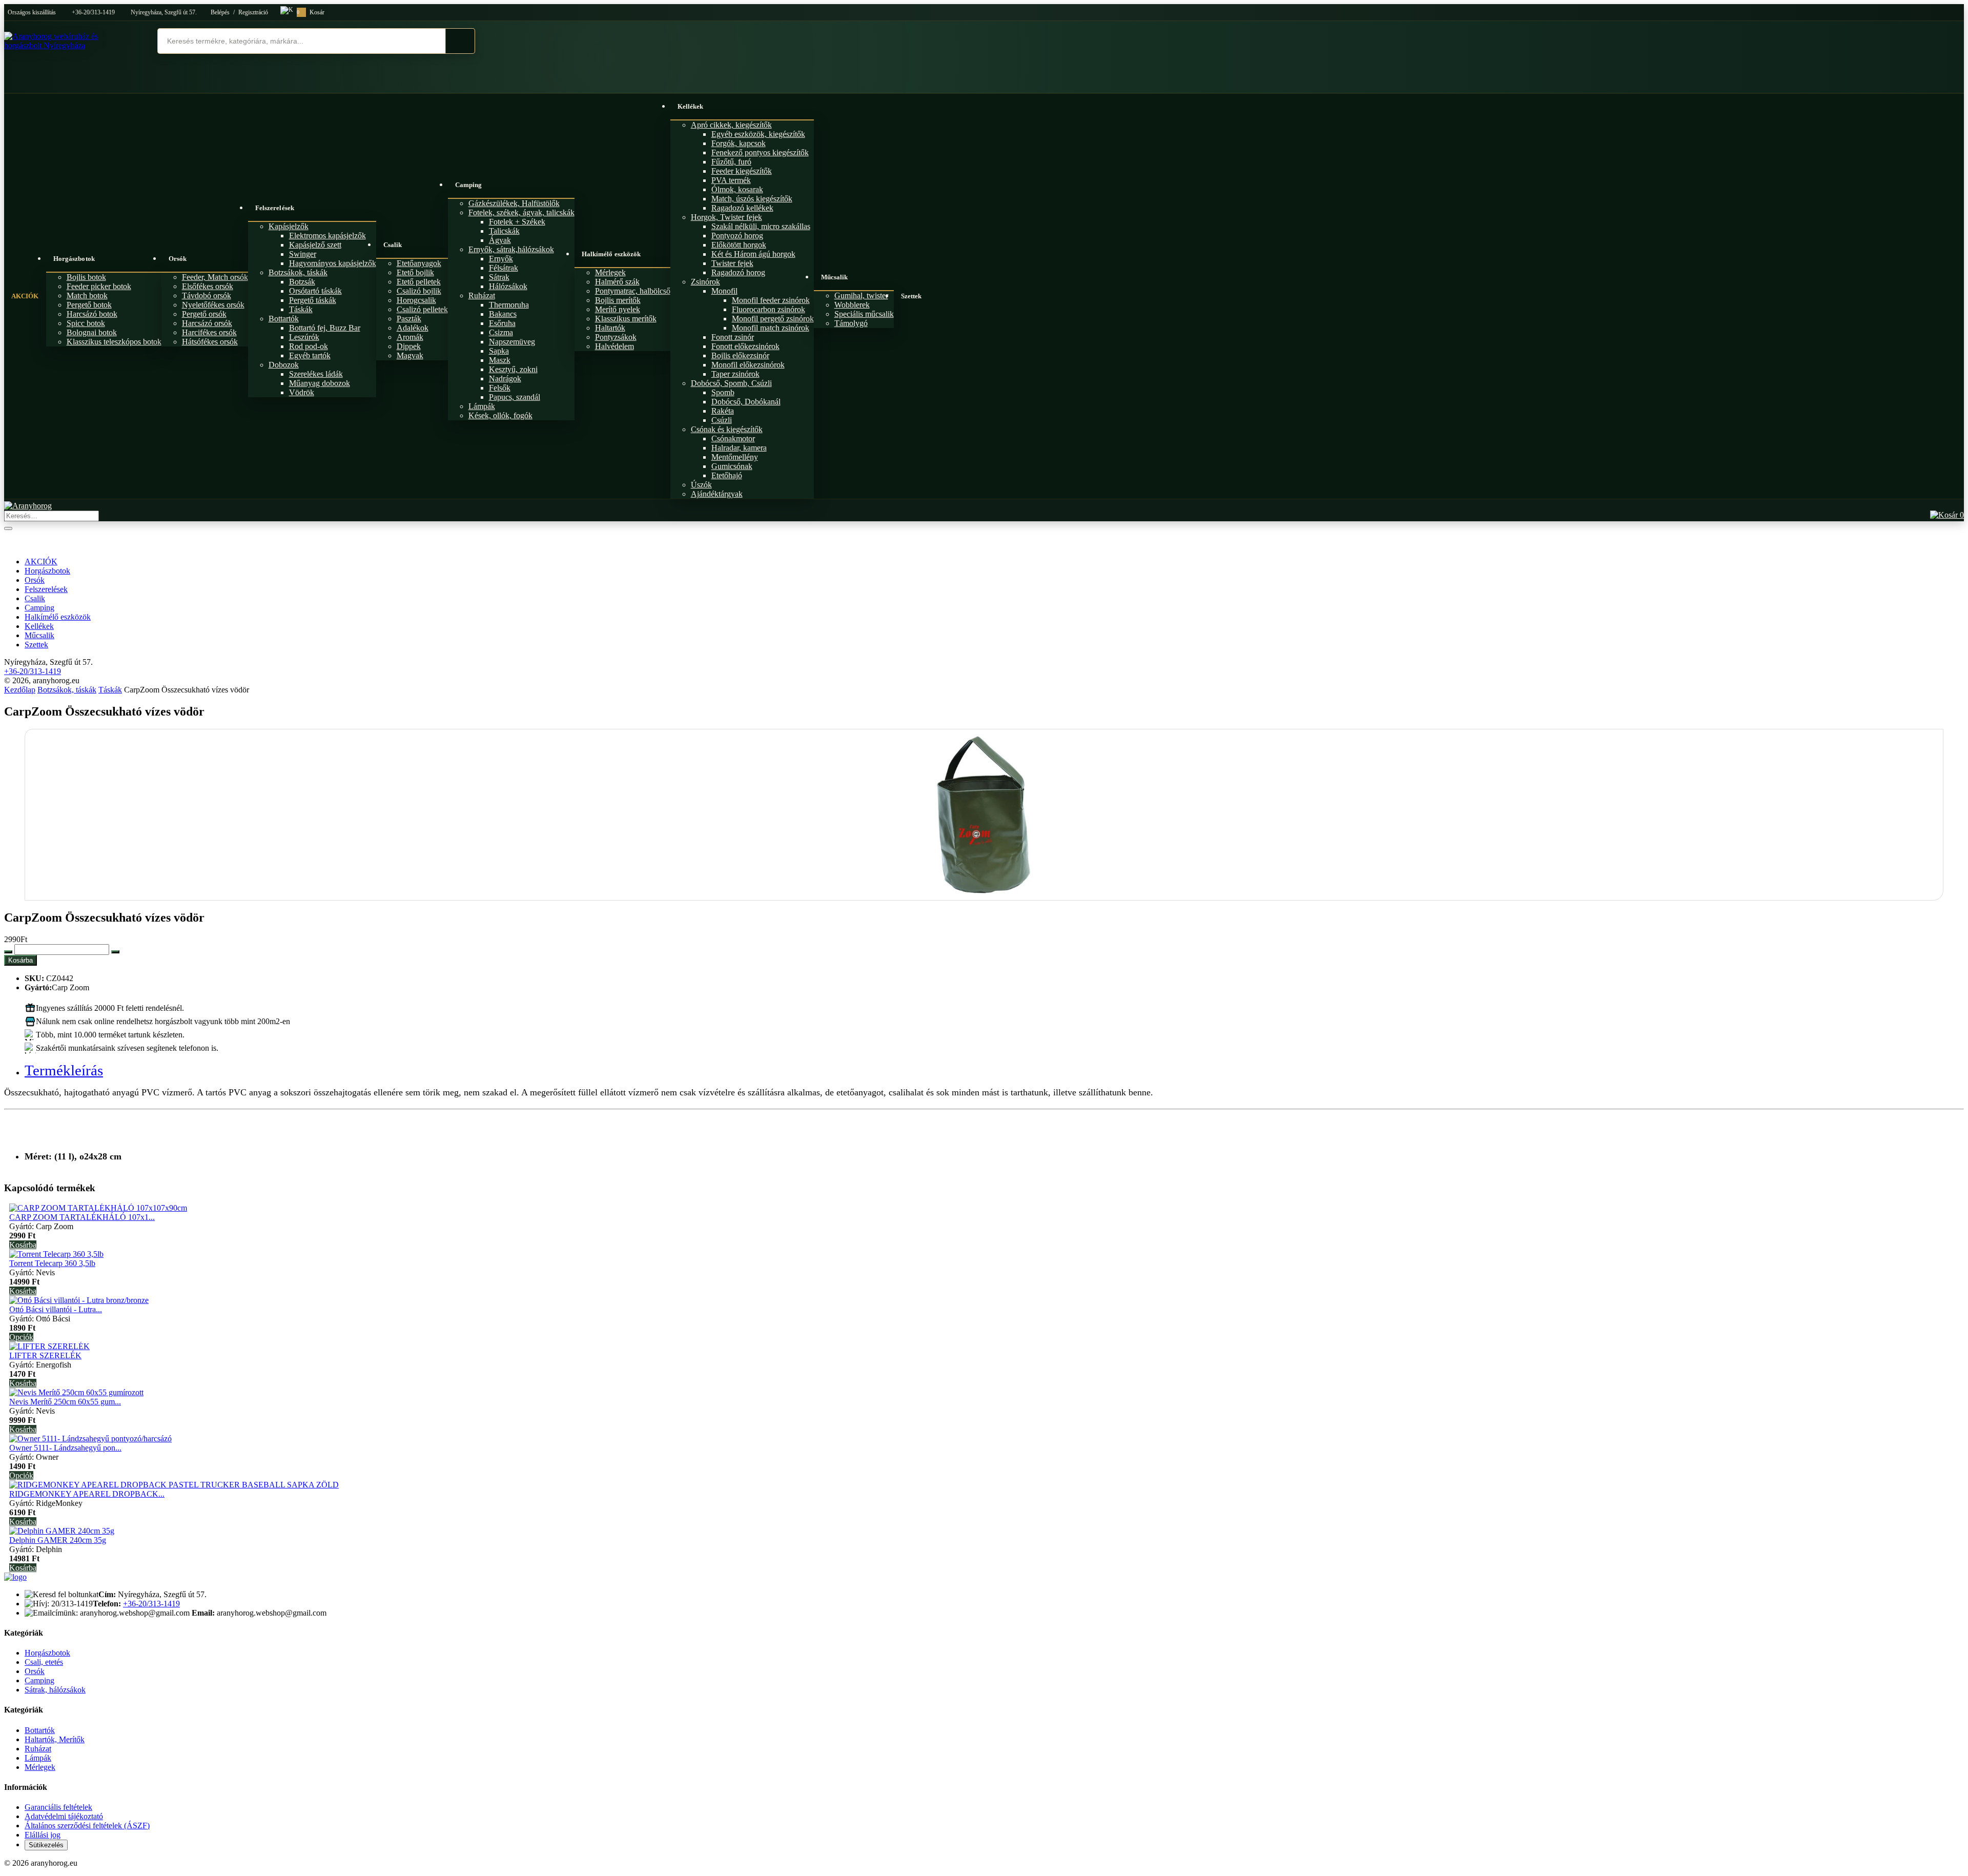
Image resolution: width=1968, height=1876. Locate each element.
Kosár (311, 12)
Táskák (301, 309)
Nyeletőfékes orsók (213, 305)
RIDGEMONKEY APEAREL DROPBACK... (87, 1494)
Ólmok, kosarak (737, 189)
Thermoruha (509, 305)
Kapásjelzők (289, 226)
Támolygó (851, 323)
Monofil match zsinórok (771, 328)
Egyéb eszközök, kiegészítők (758, 134)
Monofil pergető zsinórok (773, 319)
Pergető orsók (204, 314)
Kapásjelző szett (315, 245)
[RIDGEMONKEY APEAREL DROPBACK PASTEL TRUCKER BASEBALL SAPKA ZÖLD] (174, 1485)
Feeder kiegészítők (742, 171)
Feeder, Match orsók (215, 277)
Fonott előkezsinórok (745, 346)
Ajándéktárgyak (717, 494)
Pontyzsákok (616, 337)
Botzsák (302, 282)
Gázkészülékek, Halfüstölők (514, 203)
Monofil (724, 291)
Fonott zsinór (733, 337)
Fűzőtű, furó (731, 162)
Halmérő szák (617, 282)
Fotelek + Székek (517, 222)
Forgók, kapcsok (739, 143)
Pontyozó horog (737, 236)
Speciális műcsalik (864, 314)
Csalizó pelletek (422, 309)
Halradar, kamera (739, 448)
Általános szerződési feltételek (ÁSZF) (87, 1826)
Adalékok (413, 328)
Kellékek (691, 106)
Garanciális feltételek (58, 1807)
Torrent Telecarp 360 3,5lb (52, 1263)
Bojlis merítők (618, 300)
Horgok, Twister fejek (726, 217)
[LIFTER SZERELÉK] (49, 1346)
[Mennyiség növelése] (115, 952)
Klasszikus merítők (626, 319)
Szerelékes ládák (316, 374)
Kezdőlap (20, 690)
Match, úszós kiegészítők (752, 199)
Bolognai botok (92, 332)
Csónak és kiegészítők (727, 429)
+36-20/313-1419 (93, 12)
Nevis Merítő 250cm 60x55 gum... (65, 1402)
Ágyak (500, 240)
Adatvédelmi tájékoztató (64, 1816)
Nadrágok (505, 379)
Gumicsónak (732, 466)
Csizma (501, 332)
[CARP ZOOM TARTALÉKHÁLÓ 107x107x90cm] (98, 1208)
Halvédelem (614, 346)
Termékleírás (64, 1070)
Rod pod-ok (309, 346)
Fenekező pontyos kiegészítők (760, 152)
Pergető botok (89, 305)
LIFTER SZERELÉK (45, 1355)
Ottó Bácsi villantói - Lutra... (56, 1309)
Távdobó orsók (207, 295)
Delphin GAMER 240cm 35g (58, 1540)
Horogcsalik (416, 300)
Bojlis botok (86, 277)
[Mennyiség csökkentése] (8, 952)
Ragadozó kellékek (742, 208)
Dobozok (284, 365)
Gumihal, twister (861, 295)
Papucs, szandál (515, 397)
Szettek (911, 296)
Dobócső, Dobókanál (746, 402)
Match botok (87, 295)
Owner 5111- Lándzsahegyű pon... (65, 1448)
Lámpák (482, 406)
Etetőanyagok (419, 263)
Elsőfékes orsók (208, 286)
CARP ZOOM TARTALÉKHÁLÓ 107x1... (82, 1217)
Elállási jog (43, 1835)
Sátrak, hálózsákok (55, 1690)
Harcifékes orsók (209, 332)
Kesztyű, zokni (513, 369)
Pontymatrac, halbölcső (633, 291)
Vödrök (302, 392)
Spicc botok (86, 323)
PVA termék (731, 180)
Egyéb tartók (310, 355)
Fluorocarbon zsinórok (768, 309)
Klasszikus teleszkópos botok (114, 342)
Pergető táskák (313, 300)
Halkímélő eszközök (611, 254)
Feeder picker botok (99, 286)
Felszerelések (275, 208)
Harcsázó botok (92, 314)
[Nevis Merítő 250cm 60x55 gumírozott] (76, 1392)
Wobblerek (852, 305)
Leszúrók (304, 337)
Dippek (409, 346)
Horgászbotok (74, 259)
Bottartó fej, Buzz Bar (325, 328)
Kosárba (20, 960)
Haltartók (610, 328)
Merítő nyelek (618, 309)
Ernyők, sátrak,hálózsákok (511, 249)
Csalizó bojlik (419, 291)
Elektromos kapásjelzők (327, 236)
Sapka (499, 351)
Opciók (21, 1337)
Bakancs (503, 314)
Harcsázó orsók (207, 323)
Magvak (410, 355)
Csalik (393, 245)
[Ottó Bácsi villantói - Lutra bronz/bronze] (79, 1300)
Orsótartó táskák (315, 291)
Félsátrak (504, 268)
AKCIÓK (25, 296)
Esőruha (502, 323)
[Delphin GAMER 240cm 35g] (62, 1531)
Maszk (500, 360)
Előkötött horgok (739, 245)
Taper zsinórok (735, 374)
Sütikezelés (46, 1845)
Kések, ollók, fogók (500, 415)
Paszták (409, 319)
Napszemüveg (512, 342)
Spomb (723, 392)
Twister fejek (732, 263)
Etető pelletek (419, 282)
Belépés (220, 12)
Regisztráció (253, 12)
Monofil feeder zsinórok (771, 300)
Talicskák (504, 231)
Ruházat (482, 295)
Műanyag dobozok (320, 383)
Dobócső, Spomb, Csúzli (731, 383)
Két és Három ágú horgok (753, 254)
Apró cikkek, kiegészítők (731, 125)
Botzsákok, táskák (298, 272)
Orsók (178, 259)
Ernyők (501, 259)
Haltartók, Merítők (55, 1739)
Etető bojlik (415, 272)
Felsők (500, 388)
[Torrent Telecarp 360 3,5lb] (56, 1254)
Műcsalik (835, 277)
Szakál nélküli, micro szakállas (761, 226)
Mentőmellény (735, 457)
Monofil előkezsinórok (748, 365)
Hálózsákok (508, 286)
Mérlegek (610, 272)
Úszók (701, 485)
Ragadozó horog (738, 272)
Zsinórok (705, 282)
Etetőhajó (727, 475)
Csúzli (722, 420)
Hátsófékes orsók (210, 342)
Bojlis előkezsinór (740, 355)
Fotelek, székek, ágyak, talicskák (521, 212)
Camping (469, 185)
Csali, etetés (44, 1662)
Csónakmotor (733, 439)
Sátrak (499, 277)
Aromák (410, 337)
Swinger (303, 254)
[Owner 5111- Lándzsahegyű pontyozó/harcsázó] (90, 1439)
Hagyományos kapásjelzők (333, 263)
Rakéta (723, 411)
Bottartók (284, 319)
